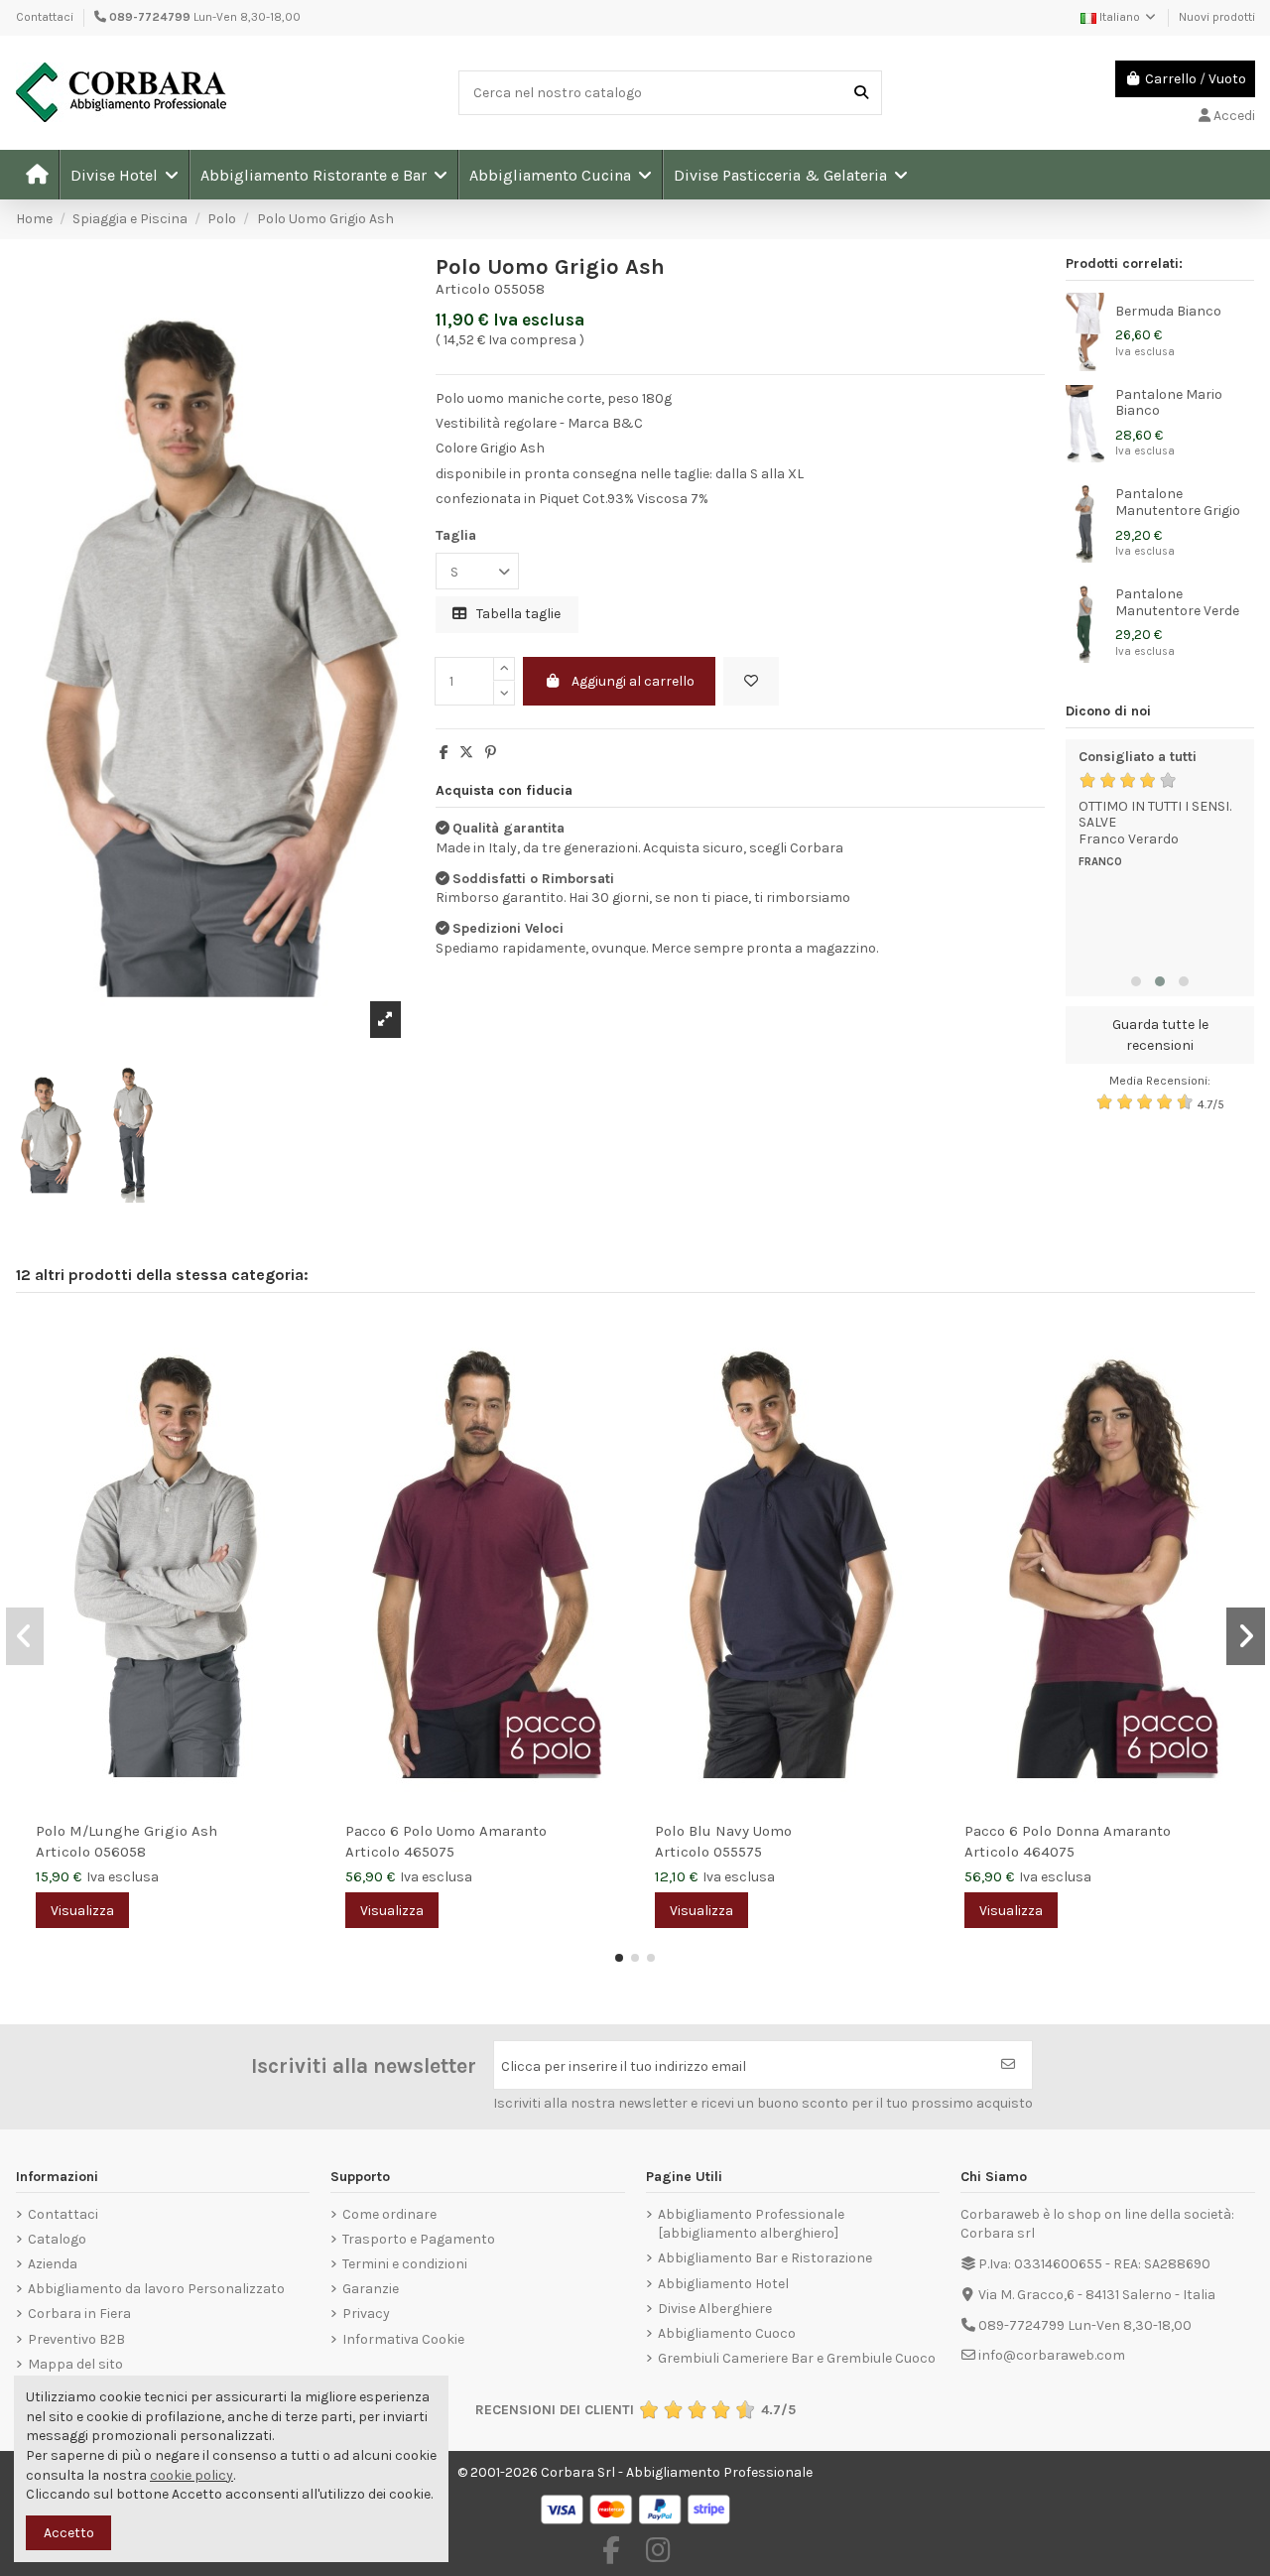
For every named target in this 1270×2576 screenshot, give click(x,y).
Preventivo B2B (76, 2339)
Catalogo (57, 2239)
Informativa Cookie (403, 2339)
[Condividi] (444, 753)
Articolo (463, 289)
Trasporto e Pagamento (419, 2239)
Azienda (53, 2264)
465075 (429, 1852)
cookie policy (191, 2475)
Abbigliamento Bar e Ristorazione (765, 2258)
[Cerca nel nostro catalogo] (861, 93)
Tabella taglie (517, 614)
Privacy (366, 2314)
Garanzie (371, 2289)
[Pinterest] (491, 753)
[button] (124, 175)
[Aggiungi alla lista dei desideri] (751, 681)
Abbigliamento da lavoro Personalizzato (156, 2289)
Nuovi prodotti (1217, 17)
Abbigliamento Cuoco (727, 2333)
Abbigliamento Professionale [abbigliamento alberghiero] (751, 2224)
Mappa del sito (75, 2364)
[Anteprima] (300, 1380)
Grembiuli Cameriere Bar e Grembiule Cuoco (797, 2358)
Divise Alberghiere (715, 2309)
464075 (1049, 1852)
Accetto (69, 2533)
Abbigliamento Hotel (723, 2284)
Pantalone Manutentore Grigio (1178, 502)
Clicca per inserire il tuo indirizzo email (624, 2066)
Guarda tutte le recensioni (1160, 1035)
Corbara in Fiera (79, 2314)
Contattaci (45, 17)
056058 (120, 1852)
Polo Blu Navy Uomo (723, 1831)
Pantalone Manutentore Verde (1177, 602)
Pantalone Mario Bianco (1169, 403)
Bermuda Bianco (1168, 311)
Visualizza (82, 1911)
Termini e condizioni (405, 2264)
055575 (738, 1852)
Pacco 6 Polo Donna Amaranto (1068, 1831)
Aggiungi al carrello (633, 681)
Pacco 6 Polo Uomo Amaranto (446, 1831)
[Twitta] (466, 753)
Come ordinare (389, 2214)
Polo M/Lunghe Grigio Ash (127, 1831)
